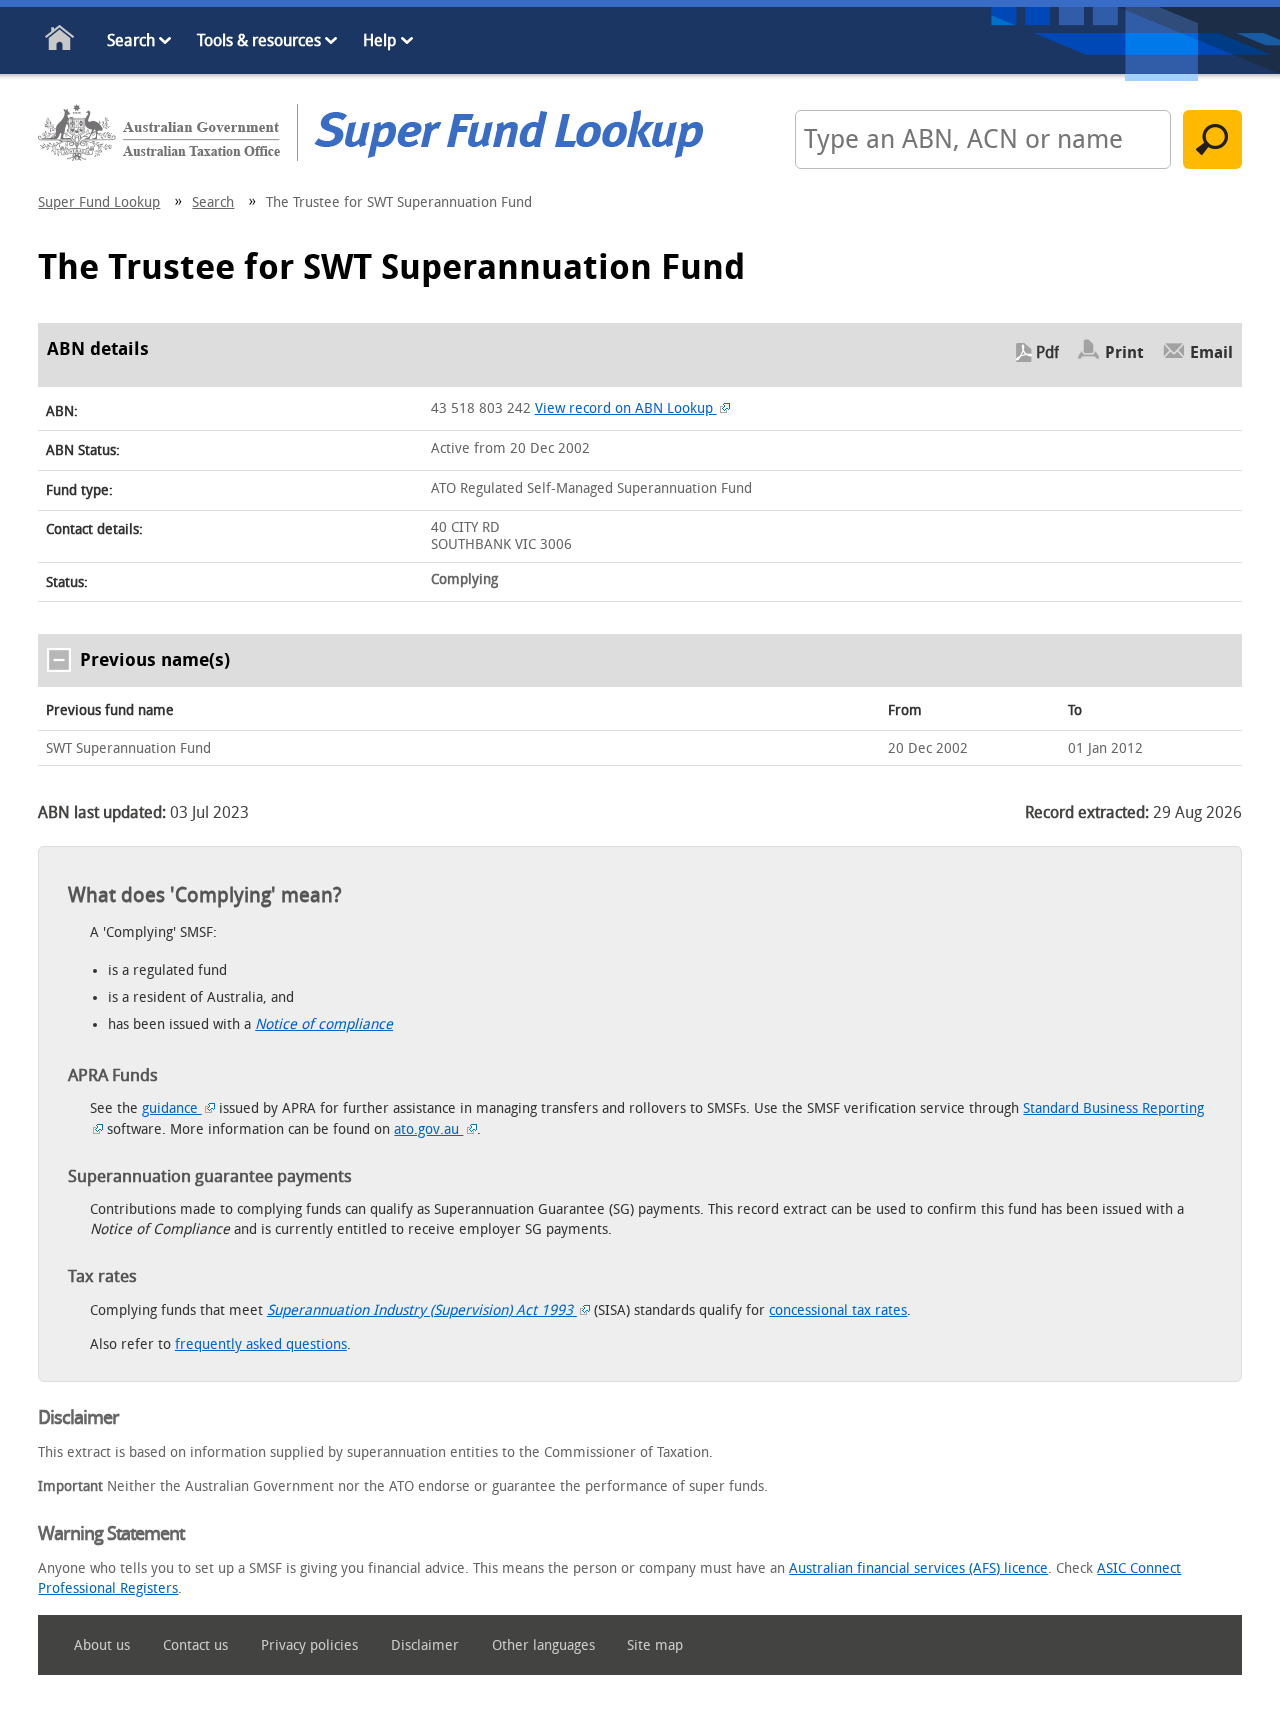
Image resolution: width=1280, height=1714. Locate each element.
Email (1211, 352)
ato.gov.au (428, 1129)
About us (102, 1645)
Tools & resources (259, 40)
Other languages (543, 1645)
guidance (172, 1108)
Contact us (195, 1645)
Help (379, 40)
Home (60, 41)
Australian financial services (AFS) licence (918, 1568)
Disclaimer (425, 1645)
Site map (655, 1645)
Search (131, 40)
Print (1124, 352)
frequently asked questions (261, 1344)
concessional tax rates (838, 1310)
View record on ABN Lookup (626, 408)
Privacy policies (309, 1645)
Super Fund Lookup (99, 202)
